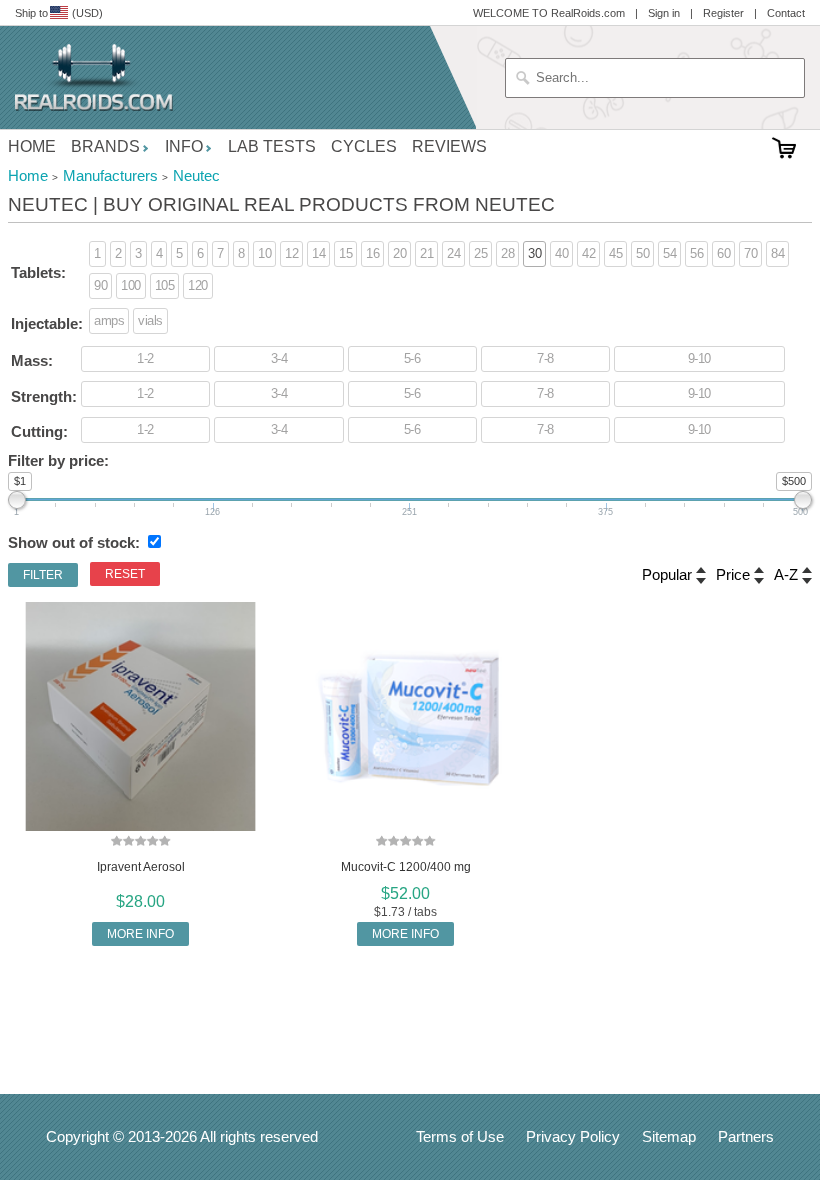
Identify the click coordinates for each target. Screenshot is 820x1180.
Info (184, 146)
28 (507, 253)
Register (723, 13)
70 (750, 253)
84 (777, 253)
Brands (105, 146)
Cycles (364, 146)
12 (291, 253)
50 (642, 253)
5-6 (412, 358)
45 (615, 253)
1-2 (145, 358)
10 (264, 253)
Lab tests (272, 146)
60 (723, 253)
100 (131, 285)
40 (561, 253)
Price (733, 574)
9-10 (699, 358)
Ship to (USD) (59, 13)
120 (198, 285)
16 (372, 253)
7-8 (545, 358)
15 (345, 253)
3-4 (279, 358)
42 (588, 253)
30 (534, 253)
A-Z (786, 574)
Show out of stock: (74, 542)
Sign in (664, 13)
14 (318, 253)
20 (399, 253)
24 (453, 253)
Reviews (449, 146)
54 (669, 253)
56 (696, 253)
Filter (43, 575)
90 (100, 285)
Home (32, 146)
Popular (667, 574)
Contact (786, 13)
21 (426, 253)
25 (480, 253)
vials (150, 320)
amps (109, 320)
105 (165, 285)
